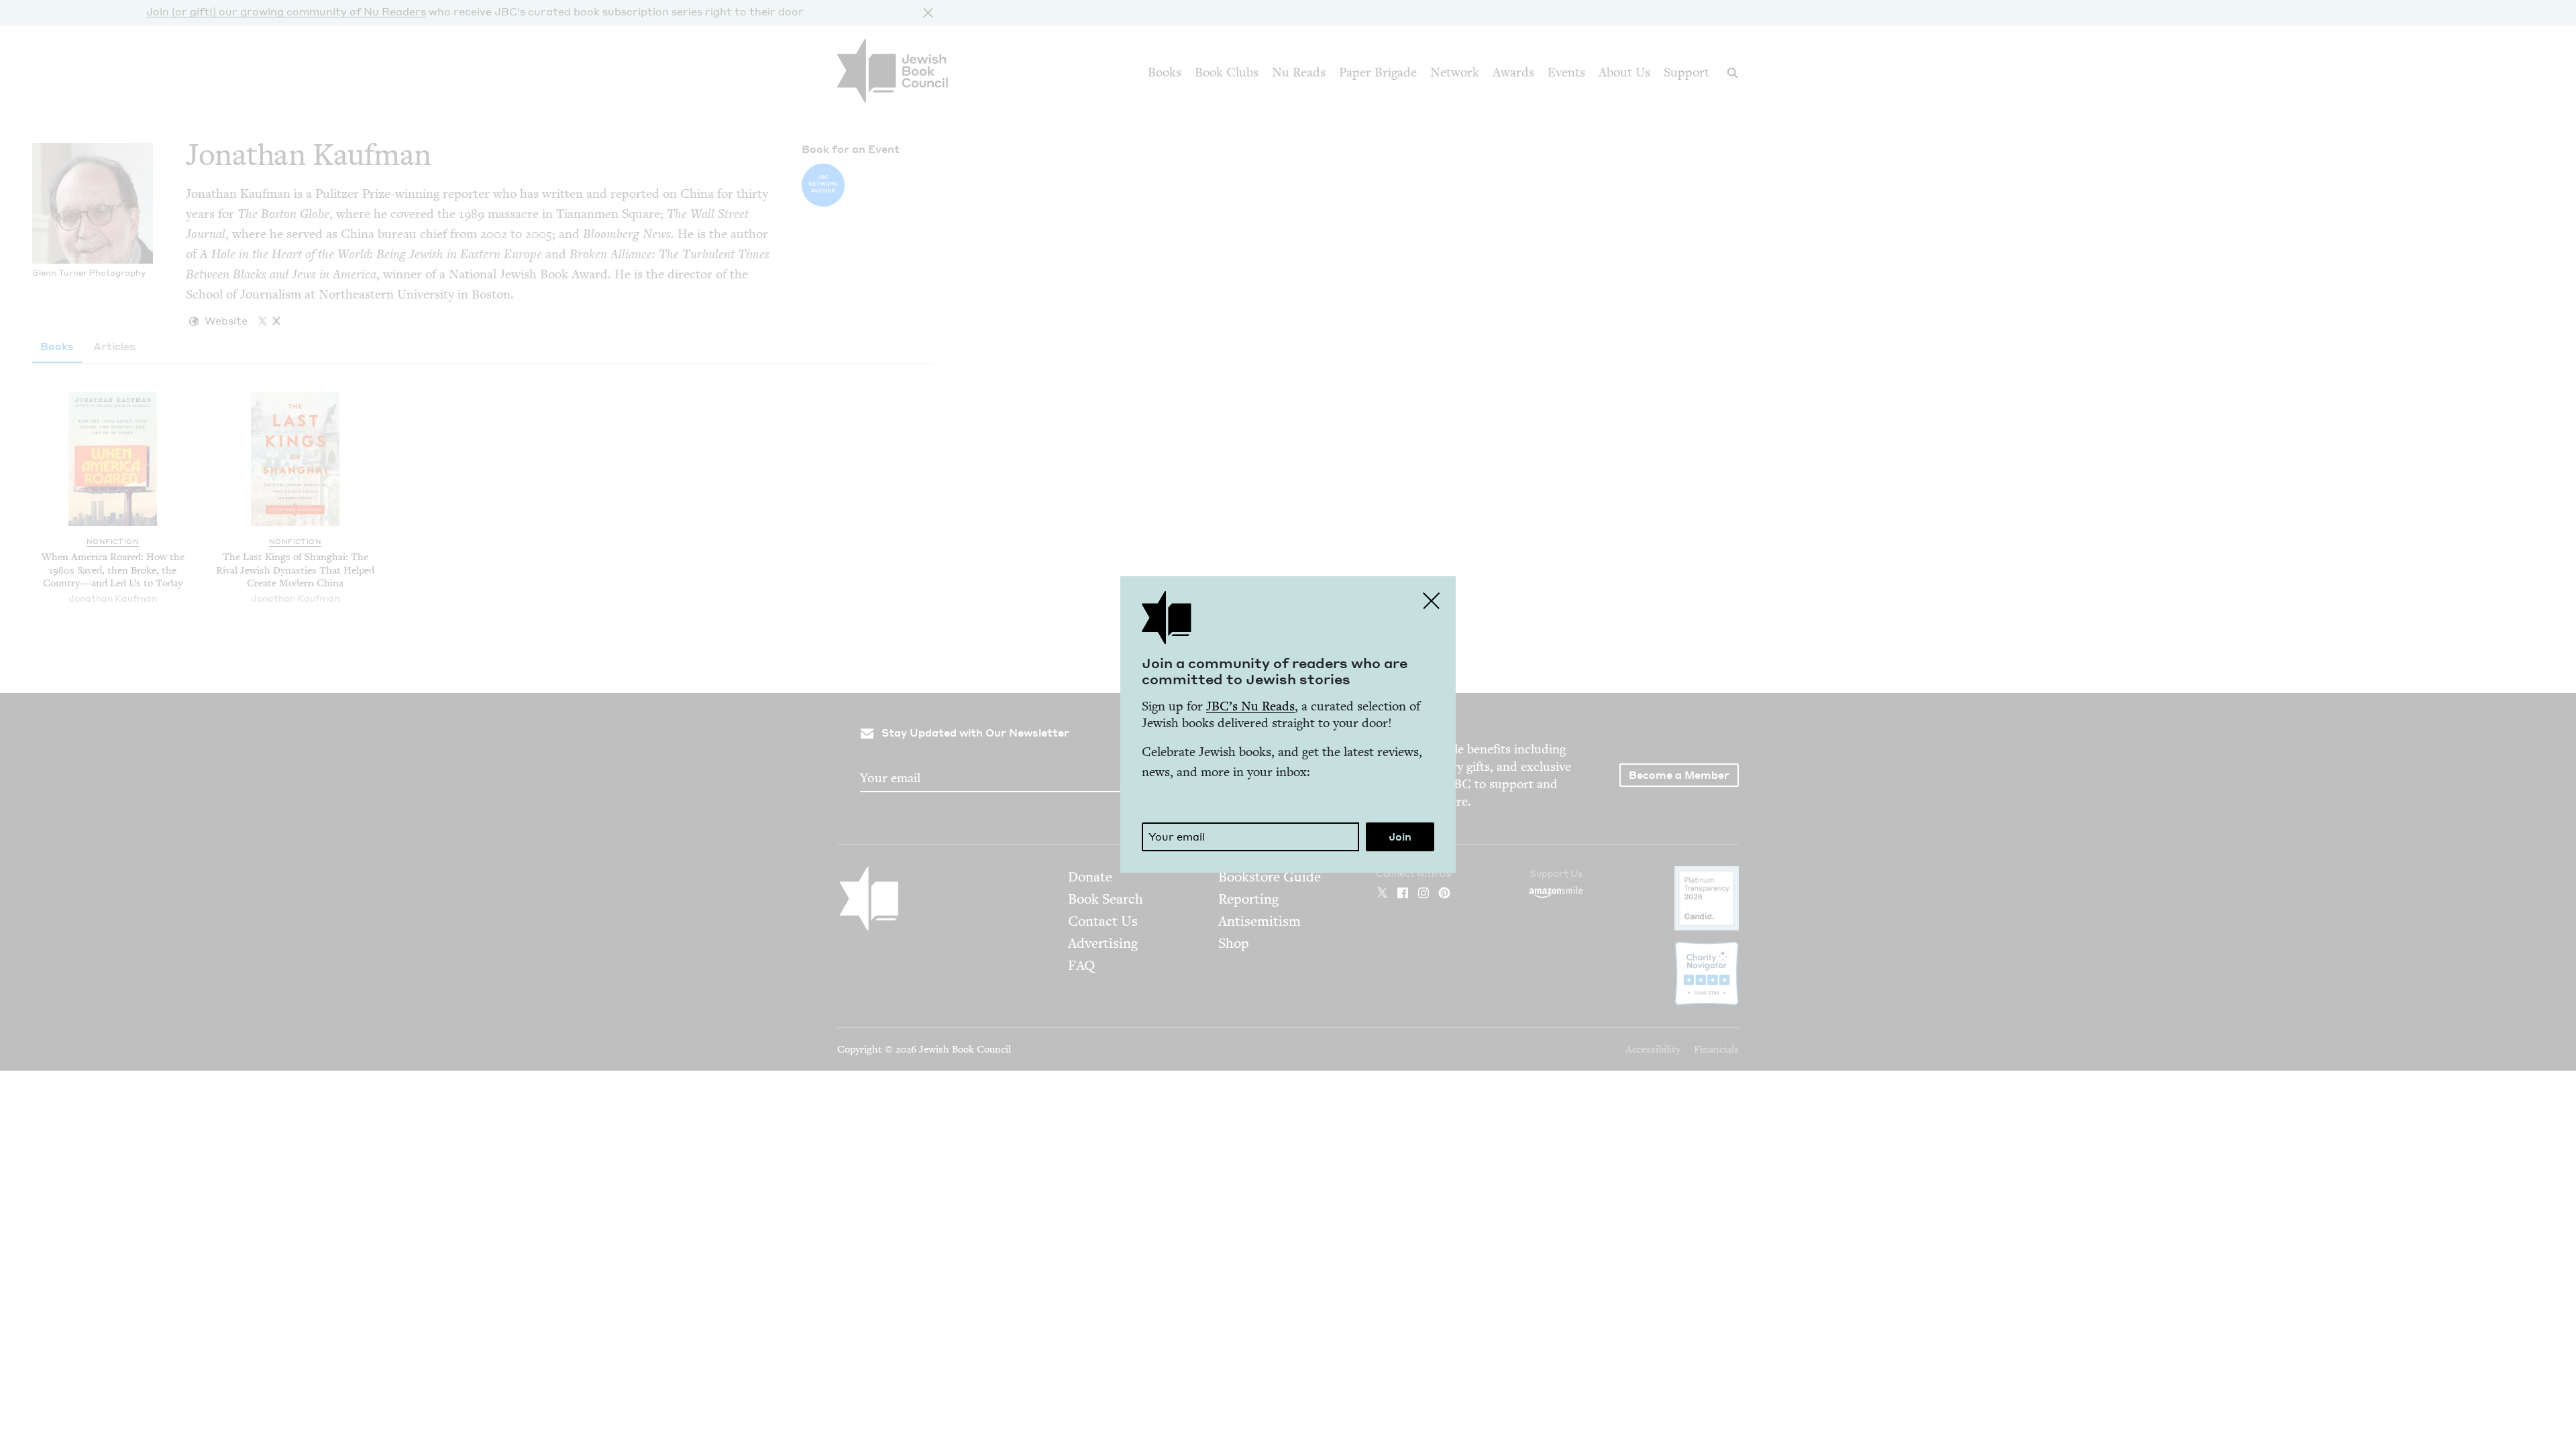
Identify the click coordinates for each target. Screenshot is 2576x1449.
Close (1432, 600)
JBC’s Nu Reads (1250, 706)
